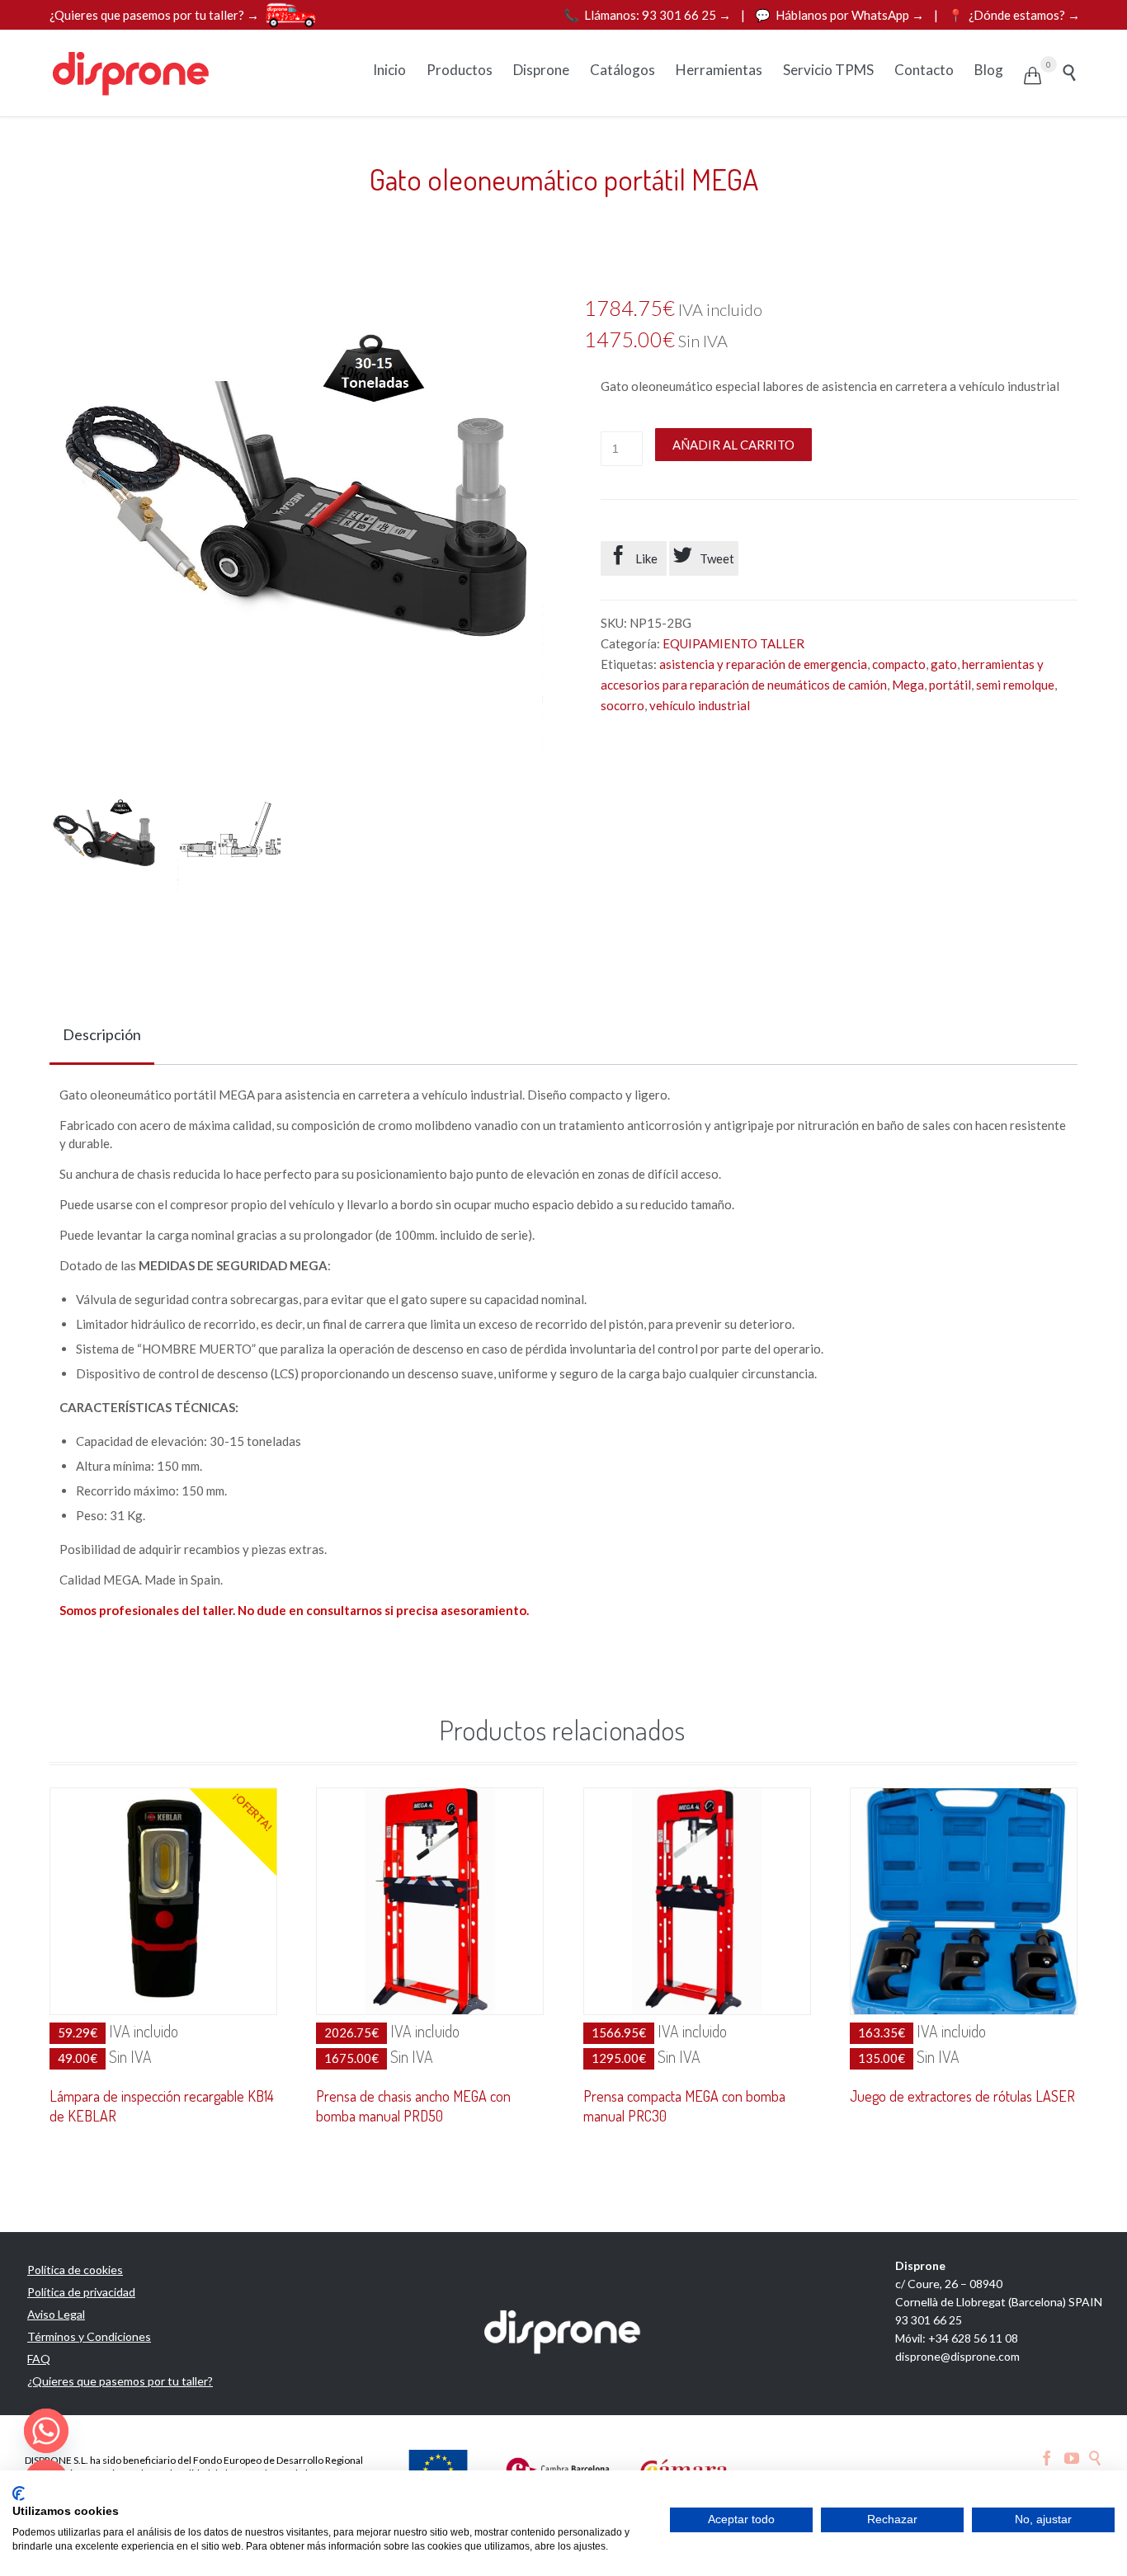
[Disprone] (132, 73)
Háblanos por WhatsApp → (841, 15)
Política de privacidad (81, 2292)
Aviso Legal (56, 2314)
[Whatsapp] (46, 2431)
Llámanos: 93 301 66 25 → (648, 15)
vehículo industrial (700, 705)
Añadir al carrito (733, 445)
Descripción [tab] (102, 1034)
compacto (899, 664)
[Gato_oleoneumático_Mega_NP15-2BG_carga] (104, 841)
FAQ (39, 2359)
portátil (950, 685)
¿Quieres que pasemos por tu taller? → (154, 15)
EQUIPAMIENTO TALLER (733, 643)
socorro (622, 705)
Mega (908, 685)
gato (944, 664)
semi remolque (1015, 685)
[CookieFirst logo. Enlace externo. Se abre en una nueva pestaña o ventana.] (19, 2494)
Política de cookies (75, 2270)
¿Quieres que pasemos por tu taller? (120, 2381)
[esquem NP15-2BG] (232, 841)
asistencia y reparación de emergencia (763, 664)
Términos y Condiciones (89, 2336)
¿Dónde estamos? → (1014, 15)
